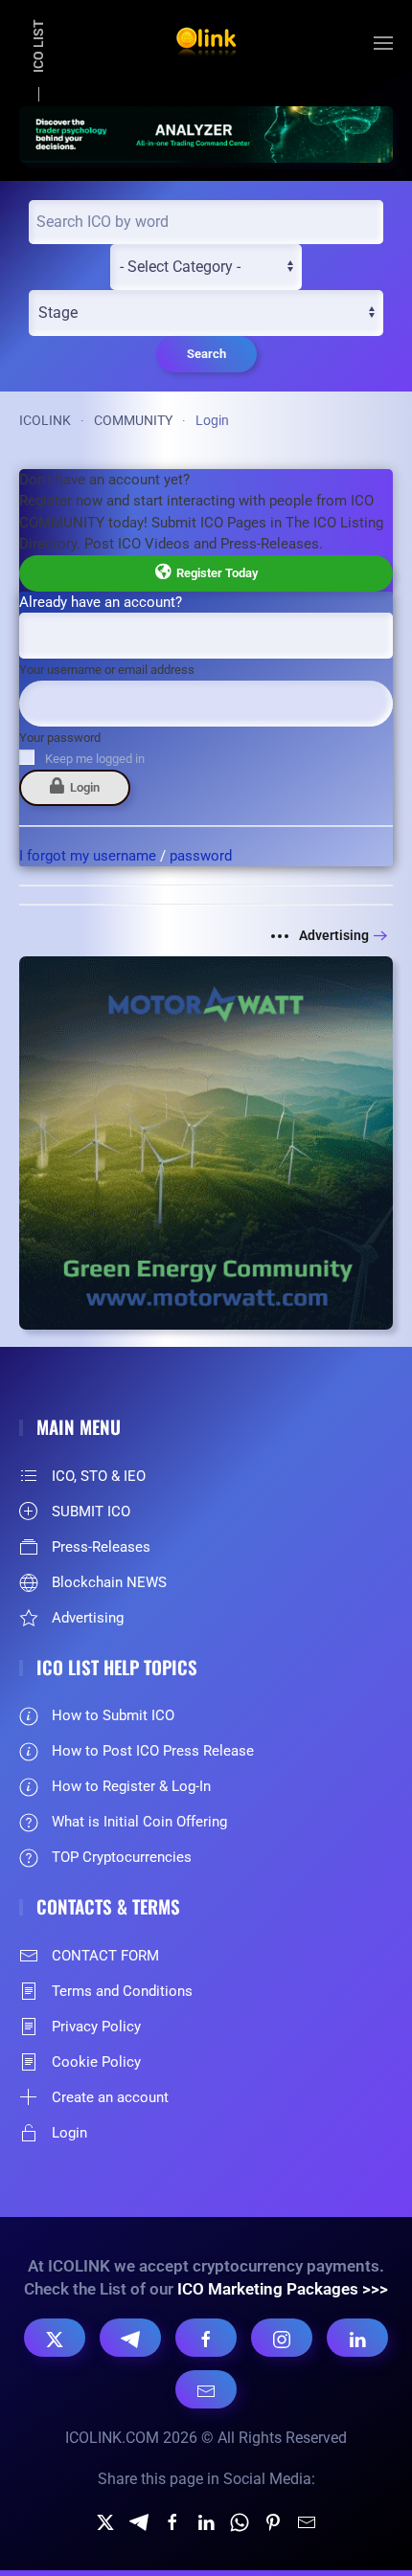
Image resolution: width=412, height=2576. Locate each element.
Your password (60, 738)
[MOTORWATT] (206, 1142)
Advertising (334, 935)
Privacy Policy (96, 2027)
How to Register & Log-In (131, 1786)
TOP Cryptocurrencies (122, 1857)
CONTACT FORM (105, 1956)
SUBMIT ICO (91, 1512)
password (201, 856)
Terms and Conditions (122, 1991)
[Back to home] (206, 43)
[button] (383, 43)
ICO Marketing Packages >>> (283, 2289)
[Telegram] (130, 2338)
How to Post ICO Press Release (153, 1751)
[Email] (206, 2389)
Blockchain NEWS (109, 1582)
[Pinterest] (273, 2521)
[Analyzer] (206, 133)
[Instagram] (282, 2338)
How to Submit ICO (113, 1715)
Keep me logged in (95, 759)
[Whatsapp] (240, 2521)
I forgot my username (88, 856)
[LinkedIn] (357, 2338)
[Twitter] (105, 2521)
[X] (55, 2338)
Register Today (214, 573)
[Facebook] (206, 2338)
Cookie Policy (96, 2062)
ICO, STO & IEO (99, 1476)
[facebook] (172, 2521)
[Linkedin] (206, 2521)
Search (206, 354)
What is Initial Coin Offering (139, 1822)
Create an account (110, 2097)
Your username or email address (107, 670)
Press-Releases (101, 1547)
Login (82, 787)
